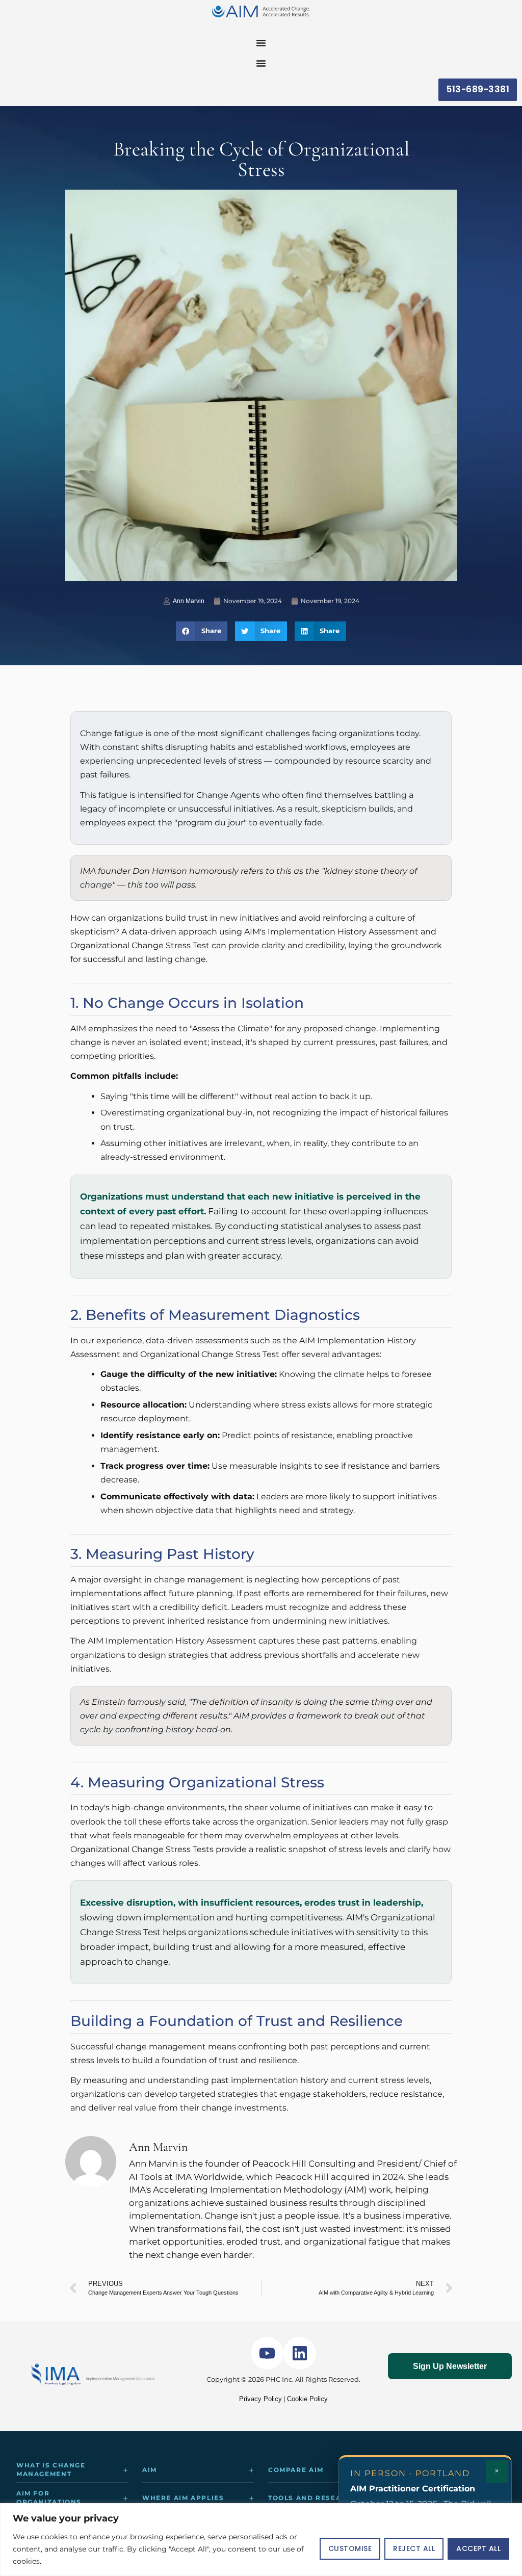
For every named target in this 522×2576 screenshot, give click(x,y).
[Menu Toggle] (261, 43)
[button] (202, 631)
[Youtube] (267, 2353)
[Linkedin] (300, 2353)
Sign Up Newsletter (450, 2366)
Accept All (478, 2548)
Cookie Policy (307, 2399)
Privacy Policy (260, 2399)
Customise (350, 2548)
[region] (261, 2540)
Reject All (414, 2548)
